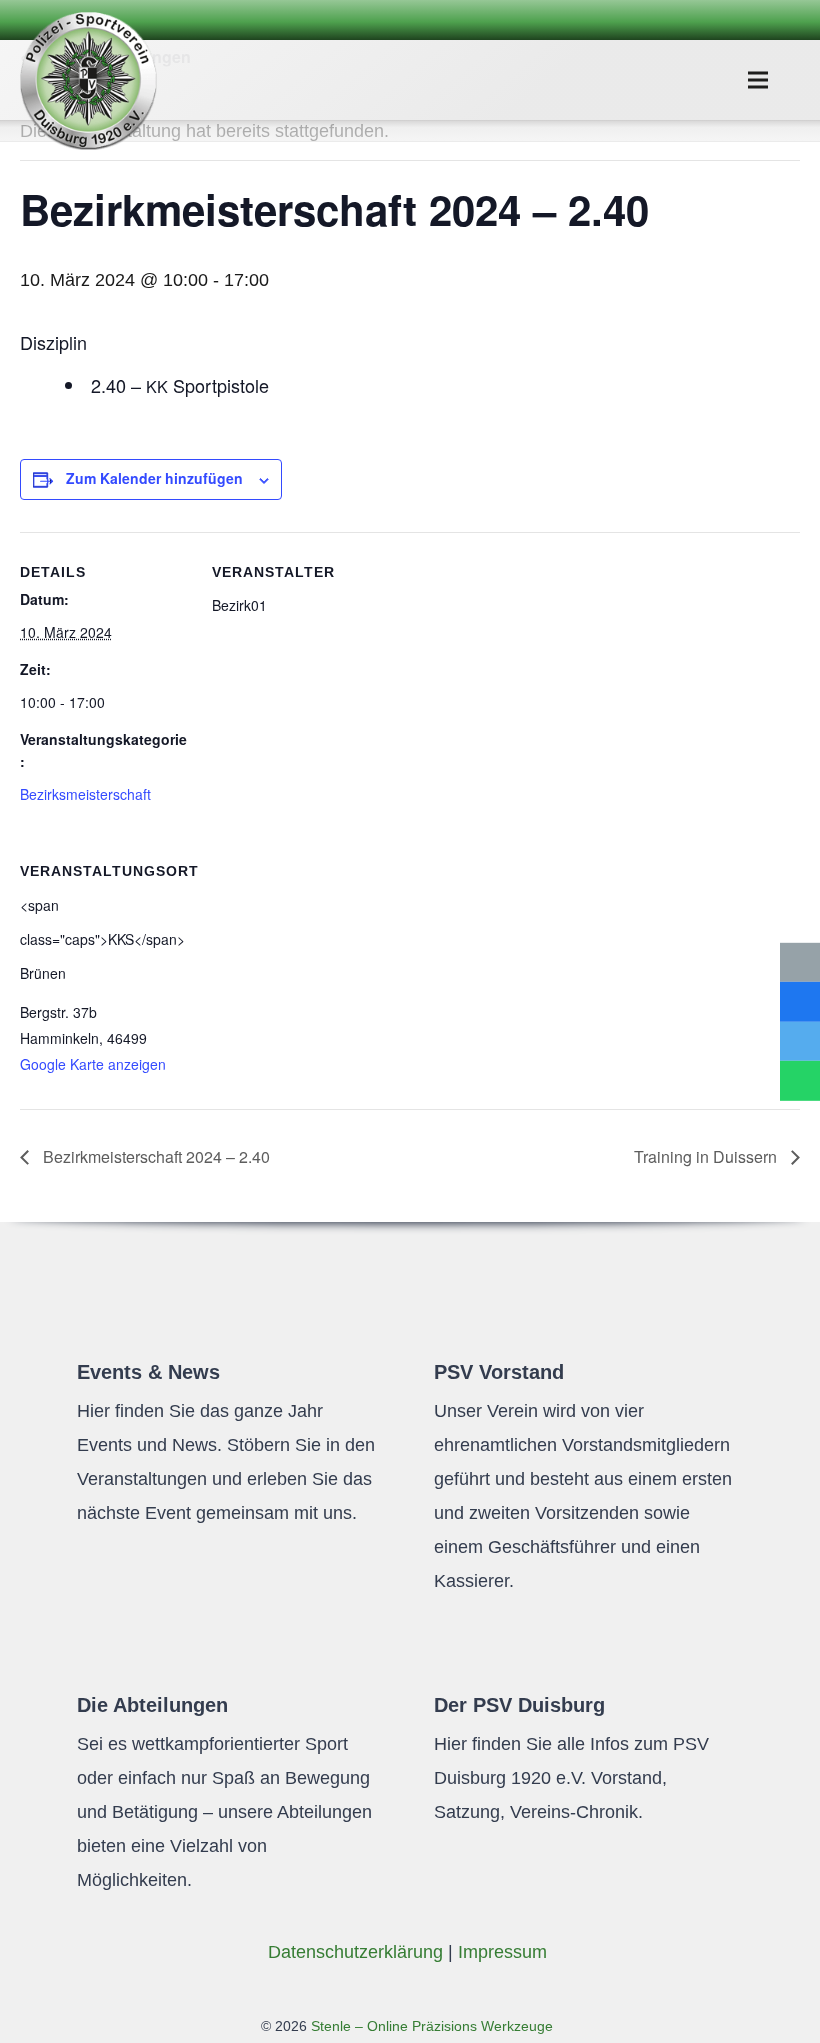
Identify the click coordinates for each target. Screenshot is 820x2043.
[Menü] (758, 80)
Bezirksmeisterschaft (85, 794)
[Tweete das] (800, 1042)
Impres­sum (502, 1952)
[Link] (88, 80)
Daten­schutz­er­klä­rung (355, 1952)
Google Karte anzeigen (93, 1064)
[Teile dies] (800, 1002)
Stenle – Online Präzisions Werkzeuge (430, 2026)
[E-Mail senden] (800, 962)
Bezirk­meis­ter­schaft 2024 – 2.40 (154, 1156)
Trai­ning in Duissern (707, 1156)
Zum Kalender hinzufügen (154, 478)
